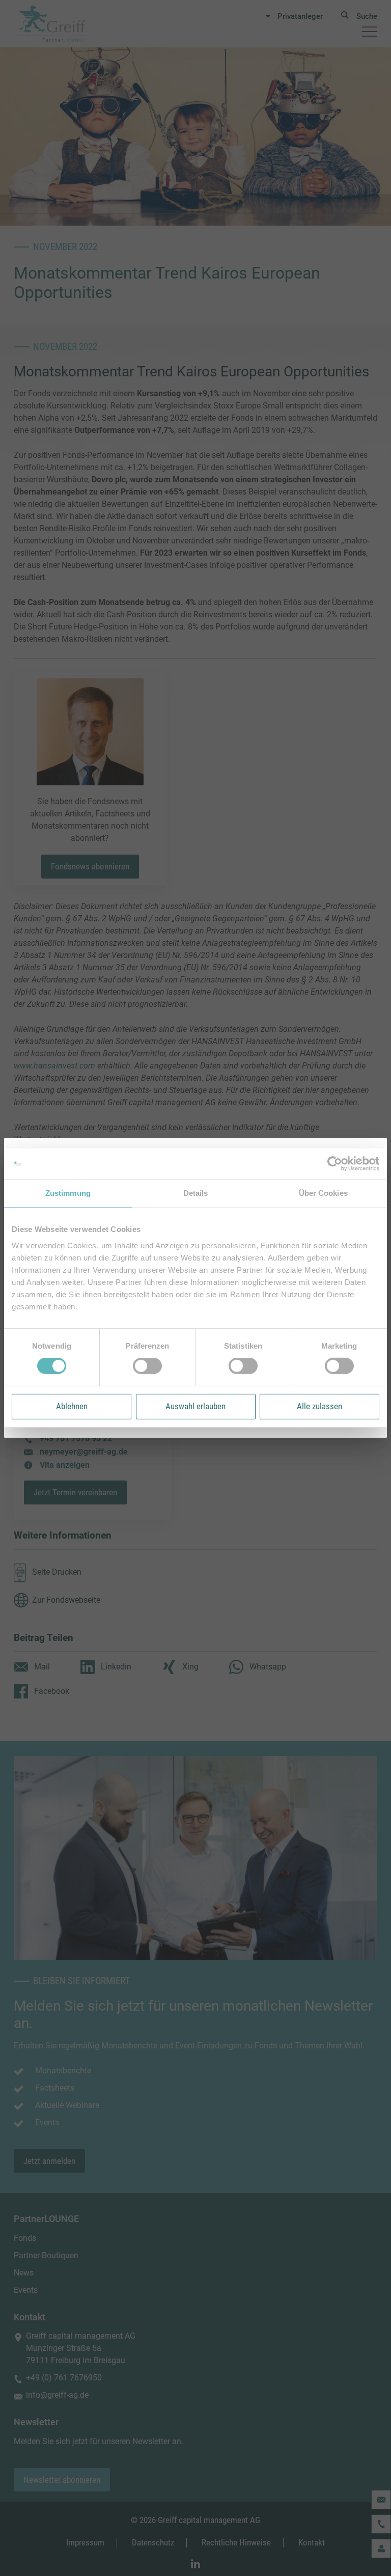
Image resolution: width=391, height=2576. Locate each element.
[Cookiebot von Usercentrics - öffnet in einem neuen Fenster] (335, 1164)
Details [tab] (196, 1193)
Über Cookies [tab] (323, 1193)
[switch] (147, 1366)
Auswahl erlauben (195, 1406)
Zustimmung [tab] (68, 1193)
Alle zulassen (319, 1406)
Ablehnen (72, 1406)
